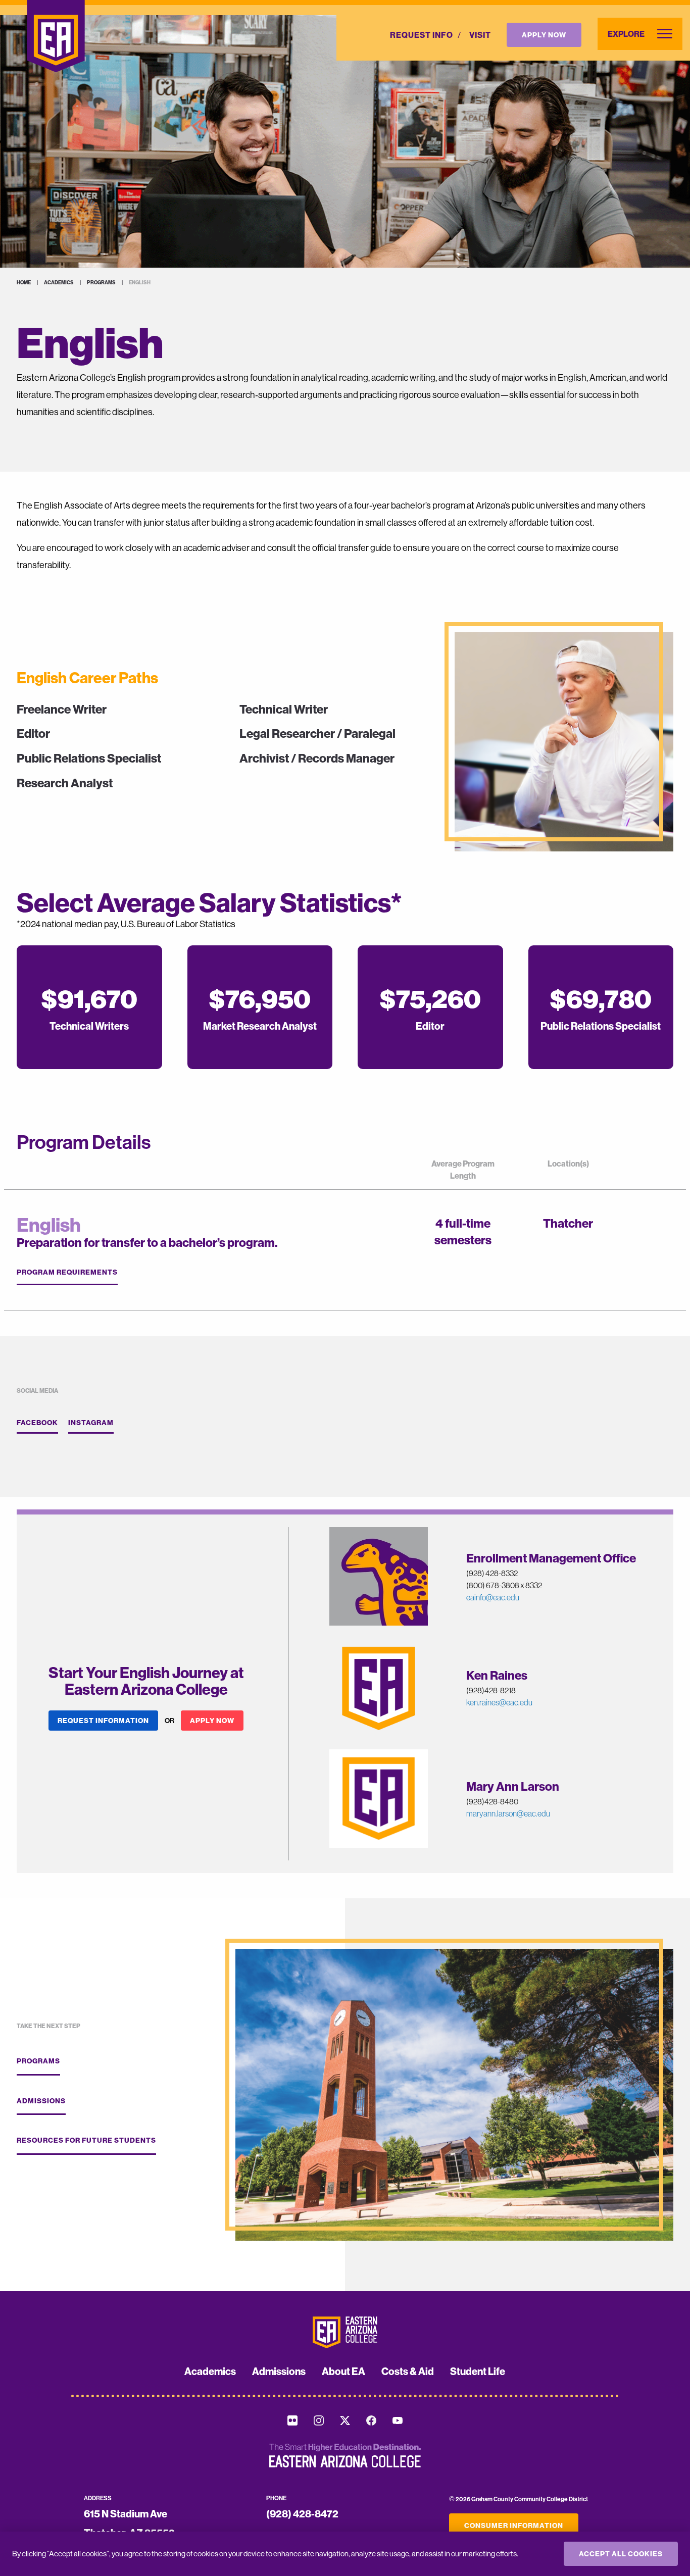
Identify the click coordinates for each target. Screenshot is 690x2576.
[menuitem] (422, 35)
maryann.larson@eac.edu (508, 1813)
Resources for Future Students (86, 2140)
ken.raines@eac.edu (499, 1702)
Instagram (91, 1423)
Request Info (422, 35)
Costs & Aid (408, 2371)
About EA (343, 2371)
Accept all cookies (621, 2554)
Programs (101, 283)
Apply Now (544, 35)
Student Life (478, 2371)
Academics (59, 283)
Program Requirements (67, 1272)
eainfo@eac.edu (493, 1597)
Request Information (103, 1721)
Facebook (37, 1423)
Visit (480, 35)
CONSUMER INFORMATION (514, 2526)
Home (24, 283)
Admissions (41, 2101)
